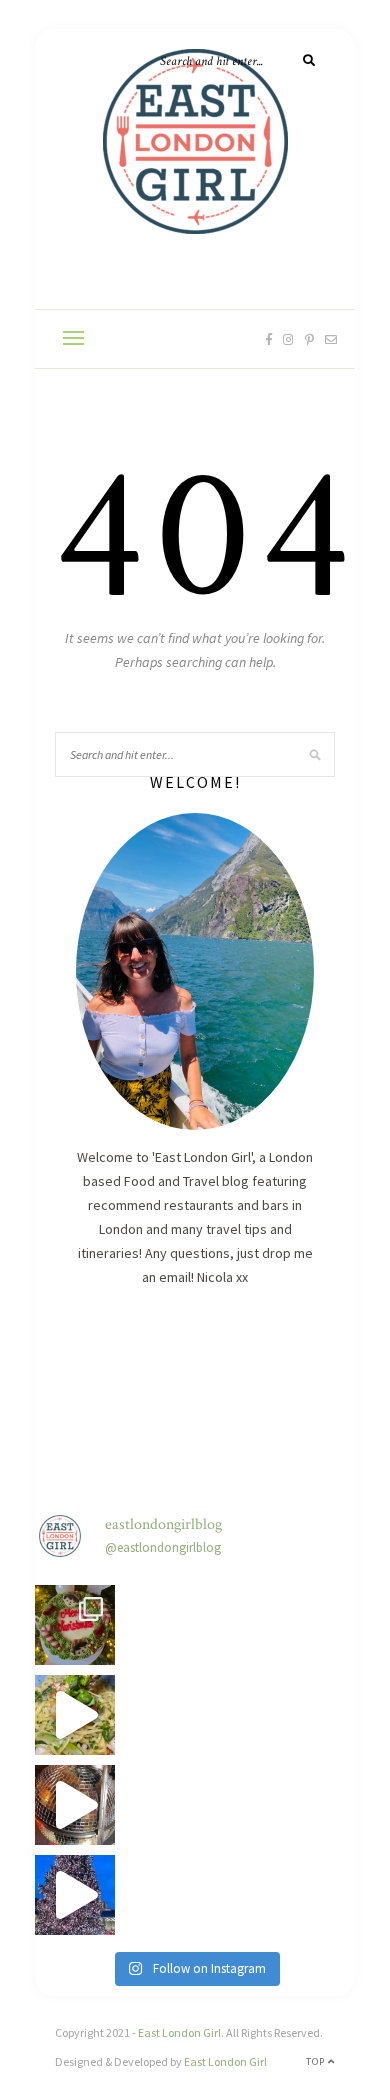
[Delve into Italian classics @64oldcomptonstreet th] (75, 1715)
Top (317, 2061)
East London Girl (179, 2032)
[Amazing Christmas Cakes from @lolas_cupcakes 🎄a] (75, 1625)
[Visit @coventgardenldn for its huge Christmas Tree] (75, 1895)
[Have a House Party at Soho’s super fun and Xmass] (75, 1805)
